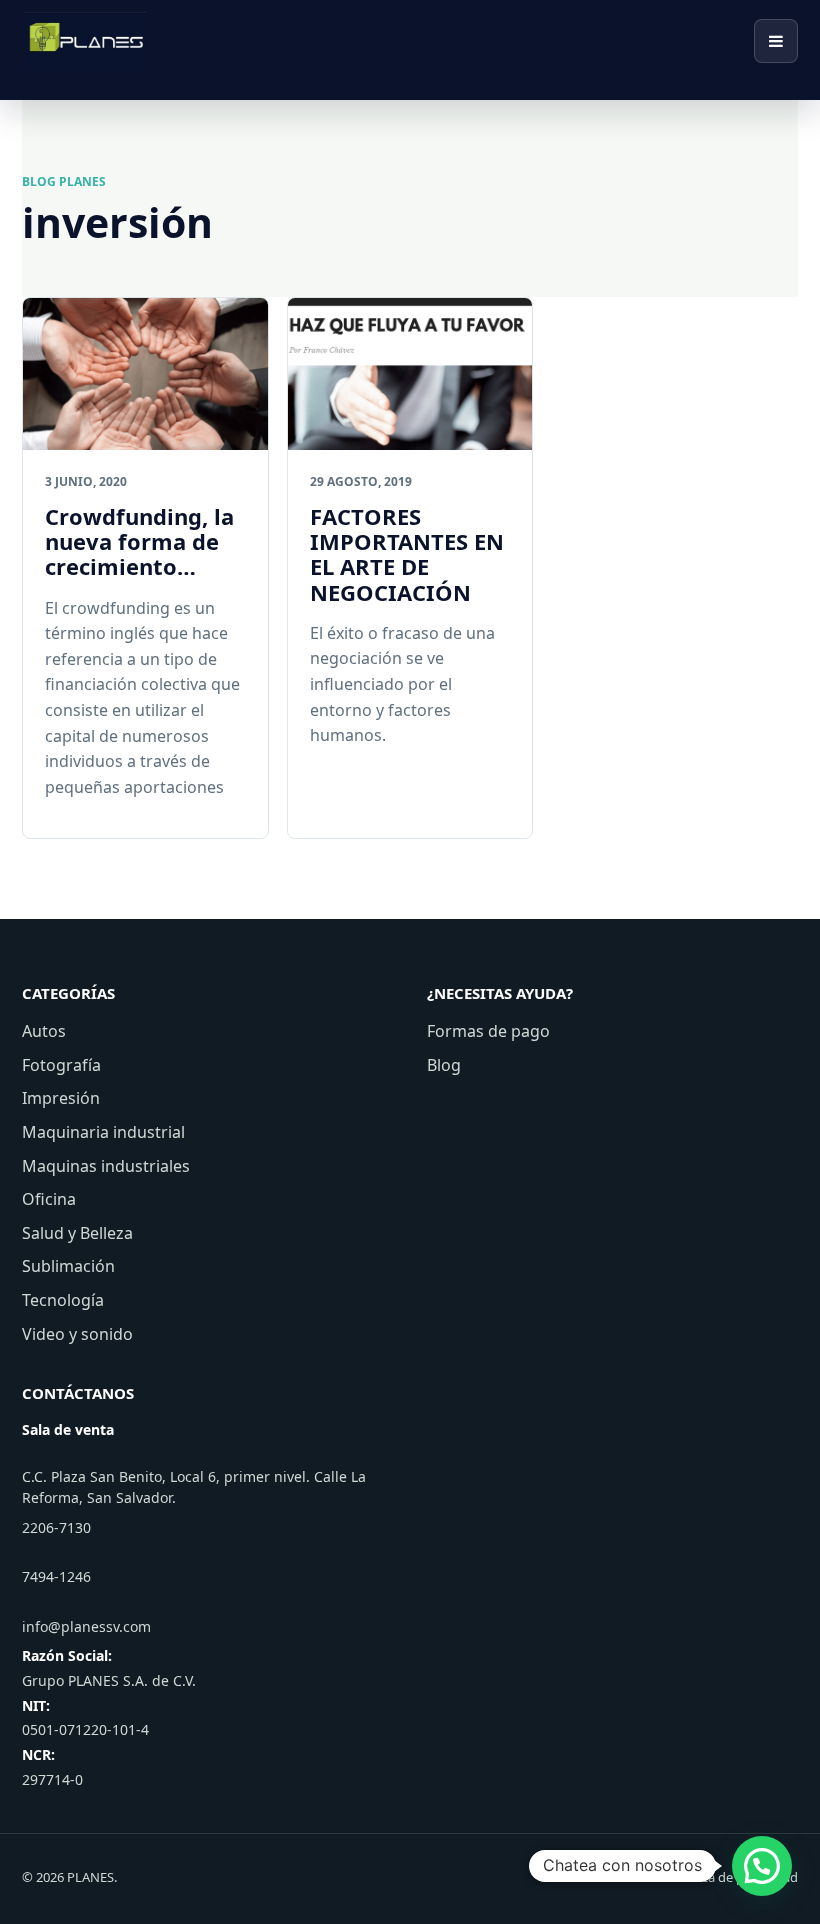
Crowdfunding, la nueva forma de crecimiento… (139, 541)
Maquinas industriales (106, 1166)
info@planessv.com (86, 1626)
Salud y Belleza (77, 1233)
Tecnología (63, 1300)
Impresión (61, 1098)
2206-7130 (56, 1527)
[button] (762, 1866)
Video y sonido (77, 1334)
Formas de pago (488, 1031)
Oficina (49, 1199)
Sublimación (68, 1266)
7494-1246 (56, 1576)
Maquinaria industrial (103, 1132)
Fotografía (61, 1065)
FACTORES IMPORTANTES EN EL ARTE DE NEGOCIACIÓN (407, 554)
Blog (444, 1065)
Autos (44, 1031)
